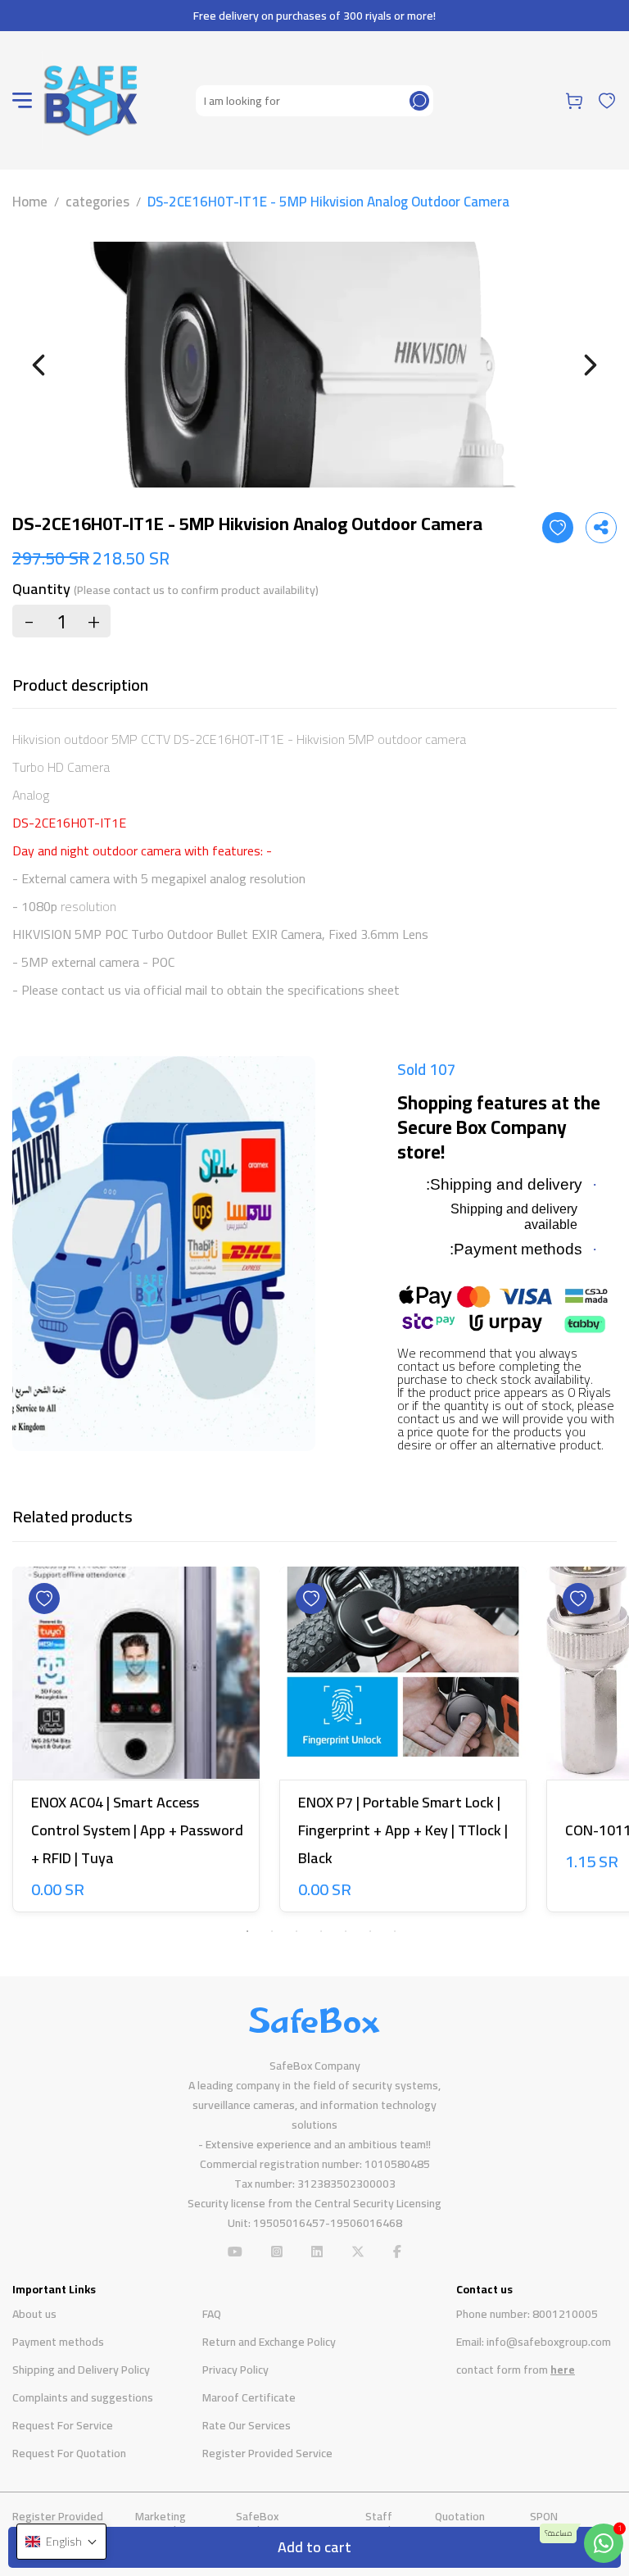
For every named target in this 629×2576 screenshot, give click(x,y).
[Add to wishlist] (558, 528)
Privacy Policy (235, 2370)
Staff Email (379, 2523)
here (563, 2370)
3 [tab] (296, 1931)
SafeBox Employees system (283, 2523)
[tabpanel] (136, 1743)
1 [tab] (247, 1931)
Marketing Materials (161, 2523)
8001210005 (565, 2314)
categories (97, 202)
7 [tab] (395, 1931)
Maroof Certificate (249, 2397)
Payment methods (58, 2342)
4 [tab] (321, 1931)
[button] (61, 2542)
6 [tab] (370, 1931)
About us (34, 2314)
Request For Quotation (69, 2453)
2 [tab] (272, 1931)
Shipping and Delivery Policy (81, 2370)
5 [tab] (346, 1931)
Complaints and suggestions (83, 2397)
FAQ (212, 2314)
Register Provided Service (267, 2453)
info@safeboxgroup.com (549, 2342)
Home (30, 202)
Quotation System (460, 2523)
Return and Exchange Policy (269, 2342)
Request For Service (63, 2425)
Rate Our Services (247, 2425)
